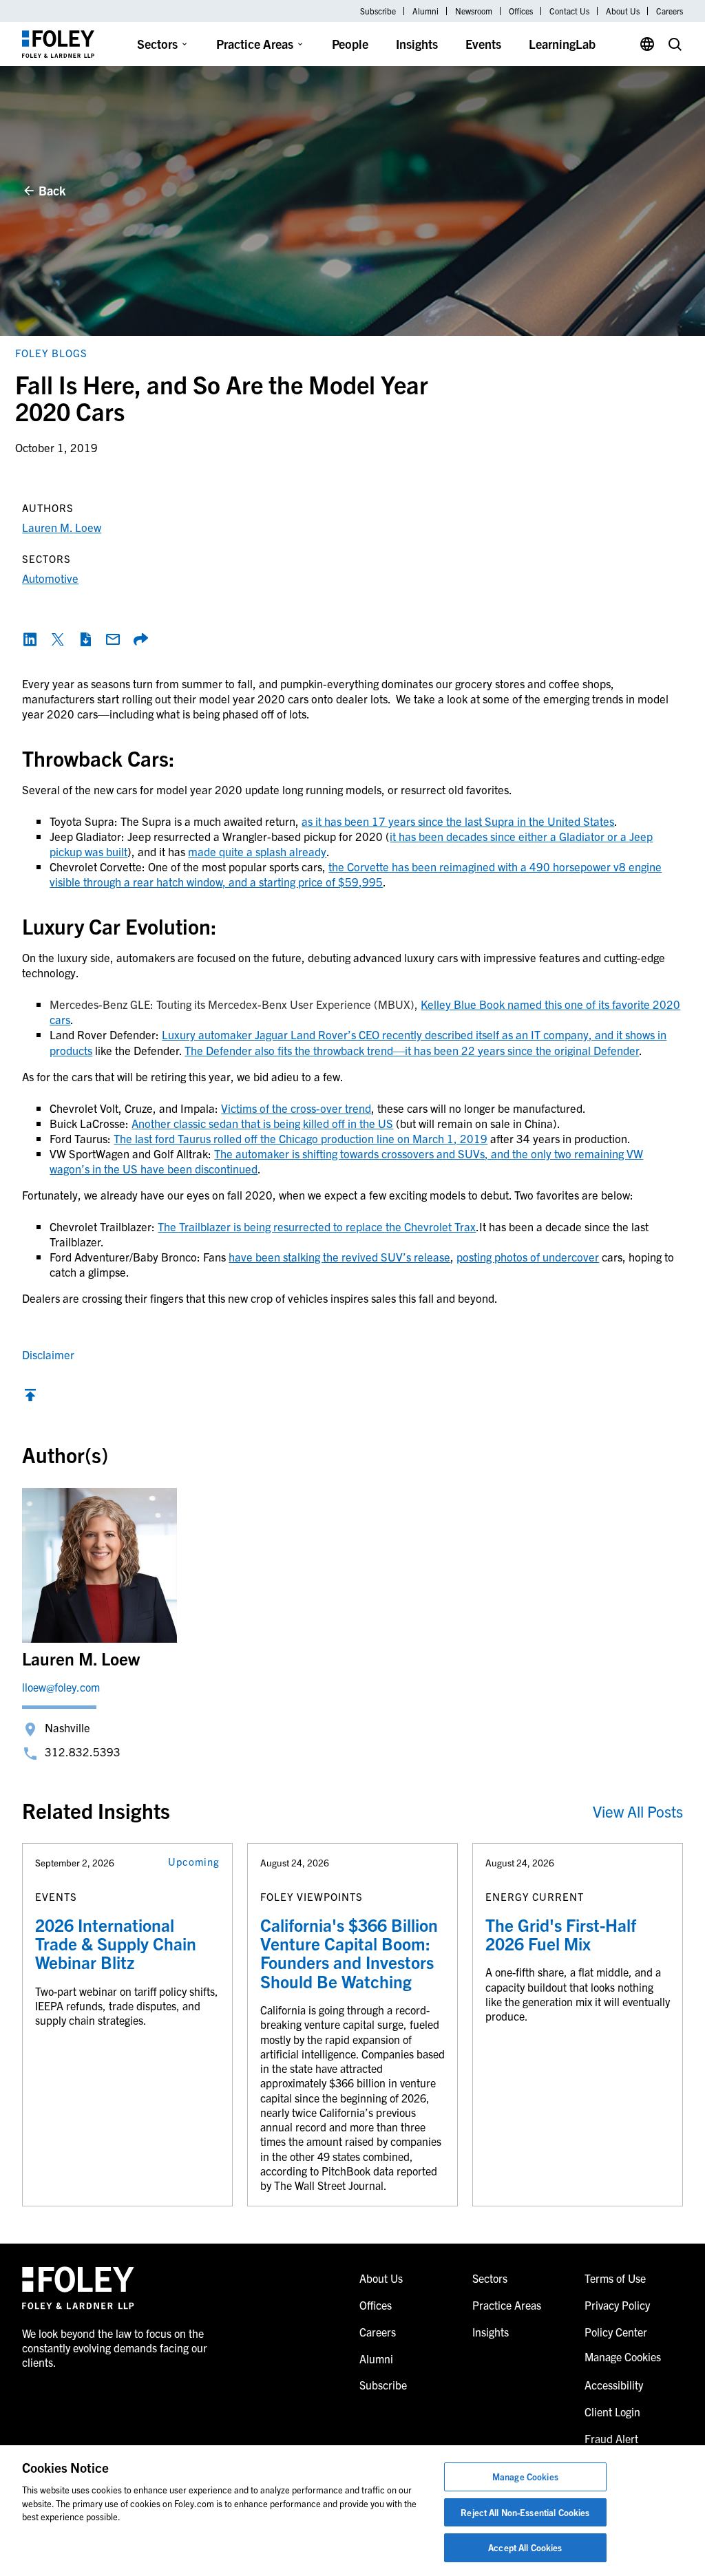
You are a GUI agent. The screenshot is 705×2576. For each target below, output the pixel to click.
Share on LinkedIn (30, 639)
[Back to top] (30, 1398)
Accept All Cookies (525, 2547)
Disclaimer (48, 1354)
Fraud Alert (611, 2438)
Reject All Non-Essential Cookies (525, 2512)
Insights (417, 44)
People (350, 44)
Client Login (612, 2412)
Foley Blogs (51, 353)
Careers (670, 11)
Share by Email (113, 639)
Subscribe (378, 11)
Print (85, 639)
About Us (623, 11)
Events (483, 44)
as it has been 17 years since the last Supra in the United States (458, 821)
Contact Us (569, 11)
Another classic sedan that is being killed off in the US (262, 1123)
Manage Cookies (525, 2477)
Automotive (50, 578)
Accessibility (614, 2385)
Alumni (425, 11)
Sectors (157, 44)
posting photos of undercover (528, 1256)
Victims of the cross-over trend (296, 1108)
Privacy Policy (617, 2305)
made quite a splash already (257, 851)
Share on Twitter (58, 639)
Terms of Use (615, 2278)
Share (140, 639)
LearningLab (562, 44)
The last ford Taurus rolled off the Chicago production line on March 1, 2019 (301, 1138)
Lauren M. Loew (62, 527)
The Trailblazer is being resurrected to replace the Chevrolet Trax (317, 1226)
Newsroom (474, 11)
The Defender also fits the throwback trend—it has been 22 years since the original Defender (412, 1050)
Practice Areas (255, 44)
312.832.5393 (83, 1751)
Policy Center (616, 2332)
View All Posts (638, 1811)
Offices (521, 11)
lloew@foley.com (61, 1687)
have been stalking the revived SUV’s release (339, 1256)
